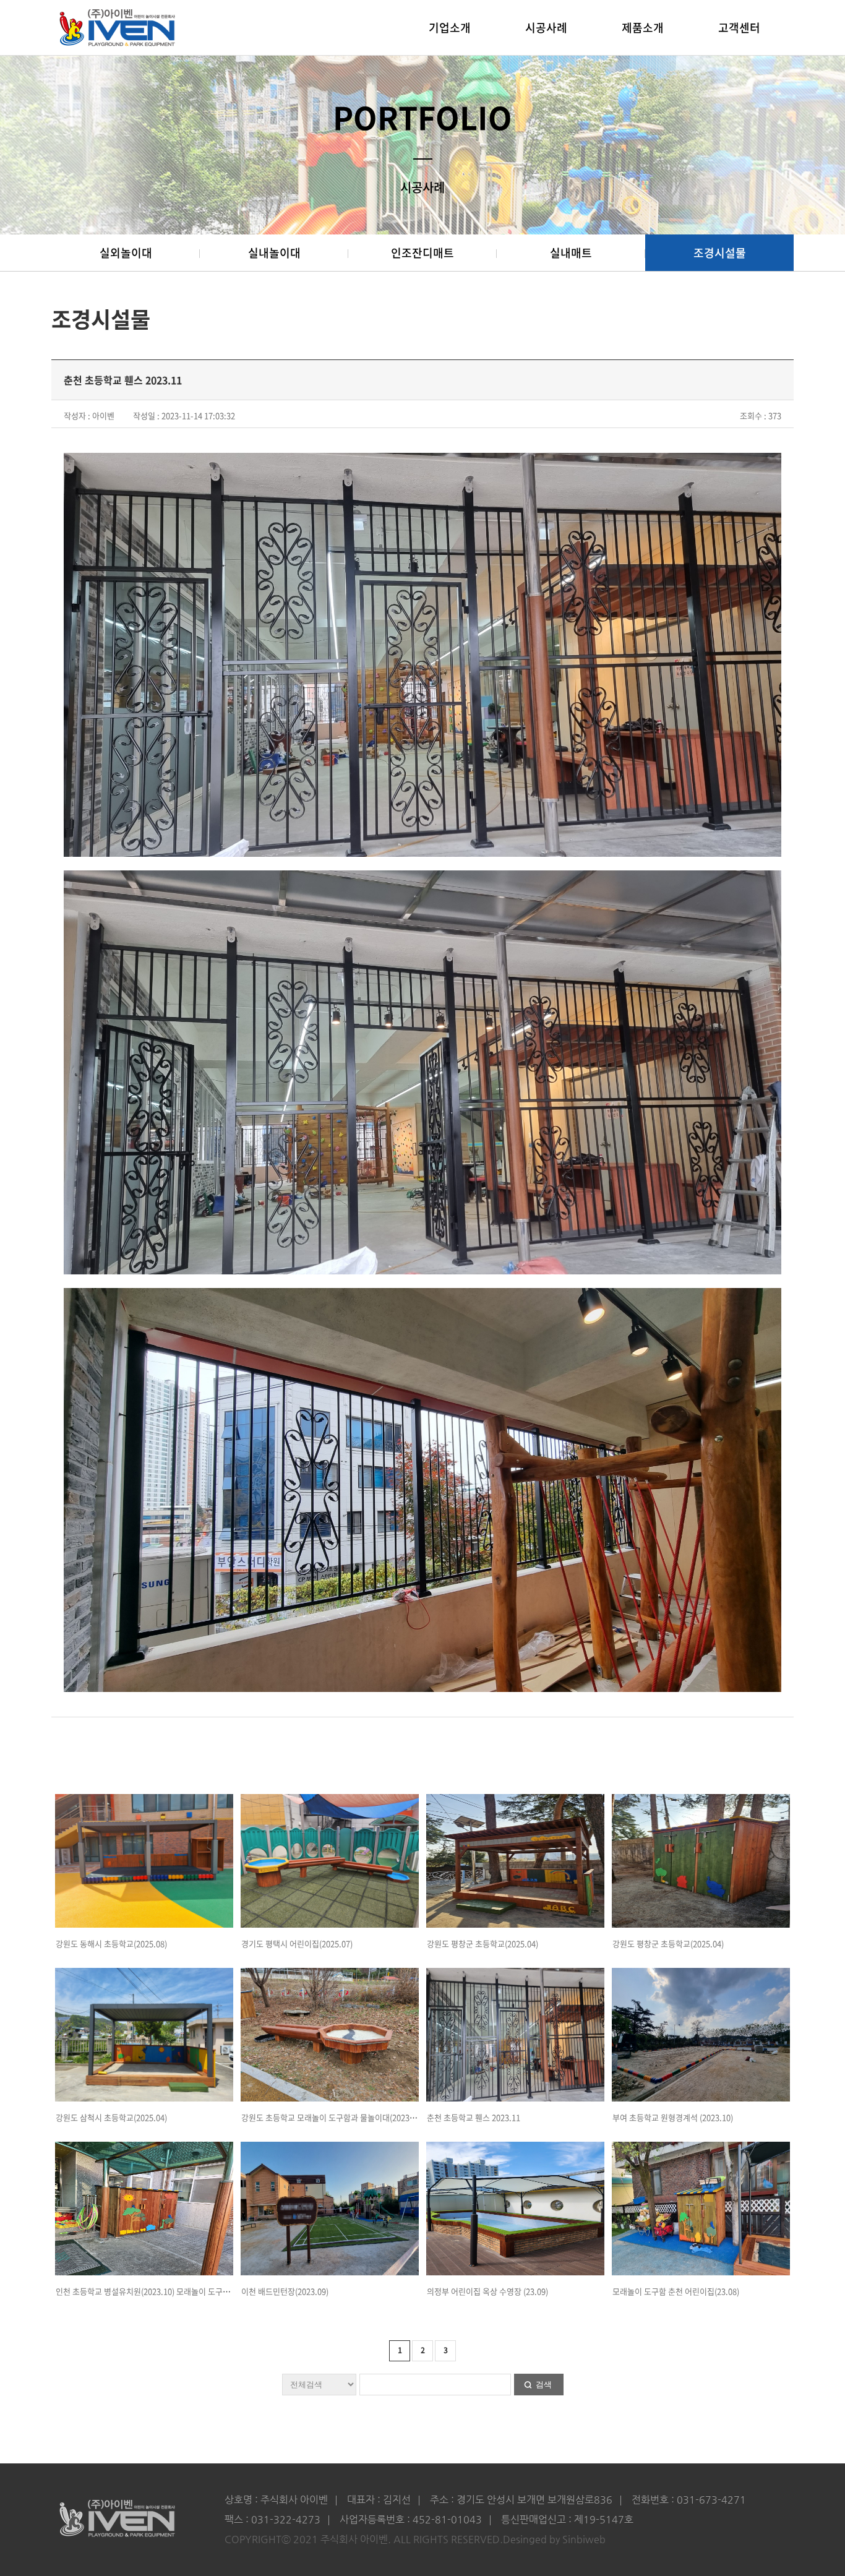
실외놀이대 (126, 253)
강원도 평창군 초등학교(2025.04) (483, 1943)
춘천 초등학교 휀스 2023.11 (474, 2117)
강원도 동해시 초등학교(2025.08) (111, 1943)
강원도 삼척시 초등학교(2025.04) (111, 2117)
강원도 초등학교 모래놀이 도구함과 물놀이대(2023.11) (332, 2117)
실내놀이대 (274, 253)
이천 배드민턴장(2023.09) (285, 2291)
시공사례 (546, 28)
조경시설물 (720, 253)
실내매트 (571, 253)
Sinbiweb (584, 2539)
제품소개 (643, 28)
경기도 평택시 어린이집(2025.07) (297, 1943)
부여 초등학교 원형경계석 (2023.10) (673, 2117)
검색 (544, 2385)
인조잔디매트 (422, 253)
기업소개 (450, 28)
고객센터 (739, 28)
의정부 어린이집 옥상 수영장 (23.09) (487, 2291)
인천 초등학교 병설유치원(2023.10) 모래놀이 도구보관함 (150, 2291)
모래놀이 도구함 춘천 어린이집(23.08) (676, 2291)
